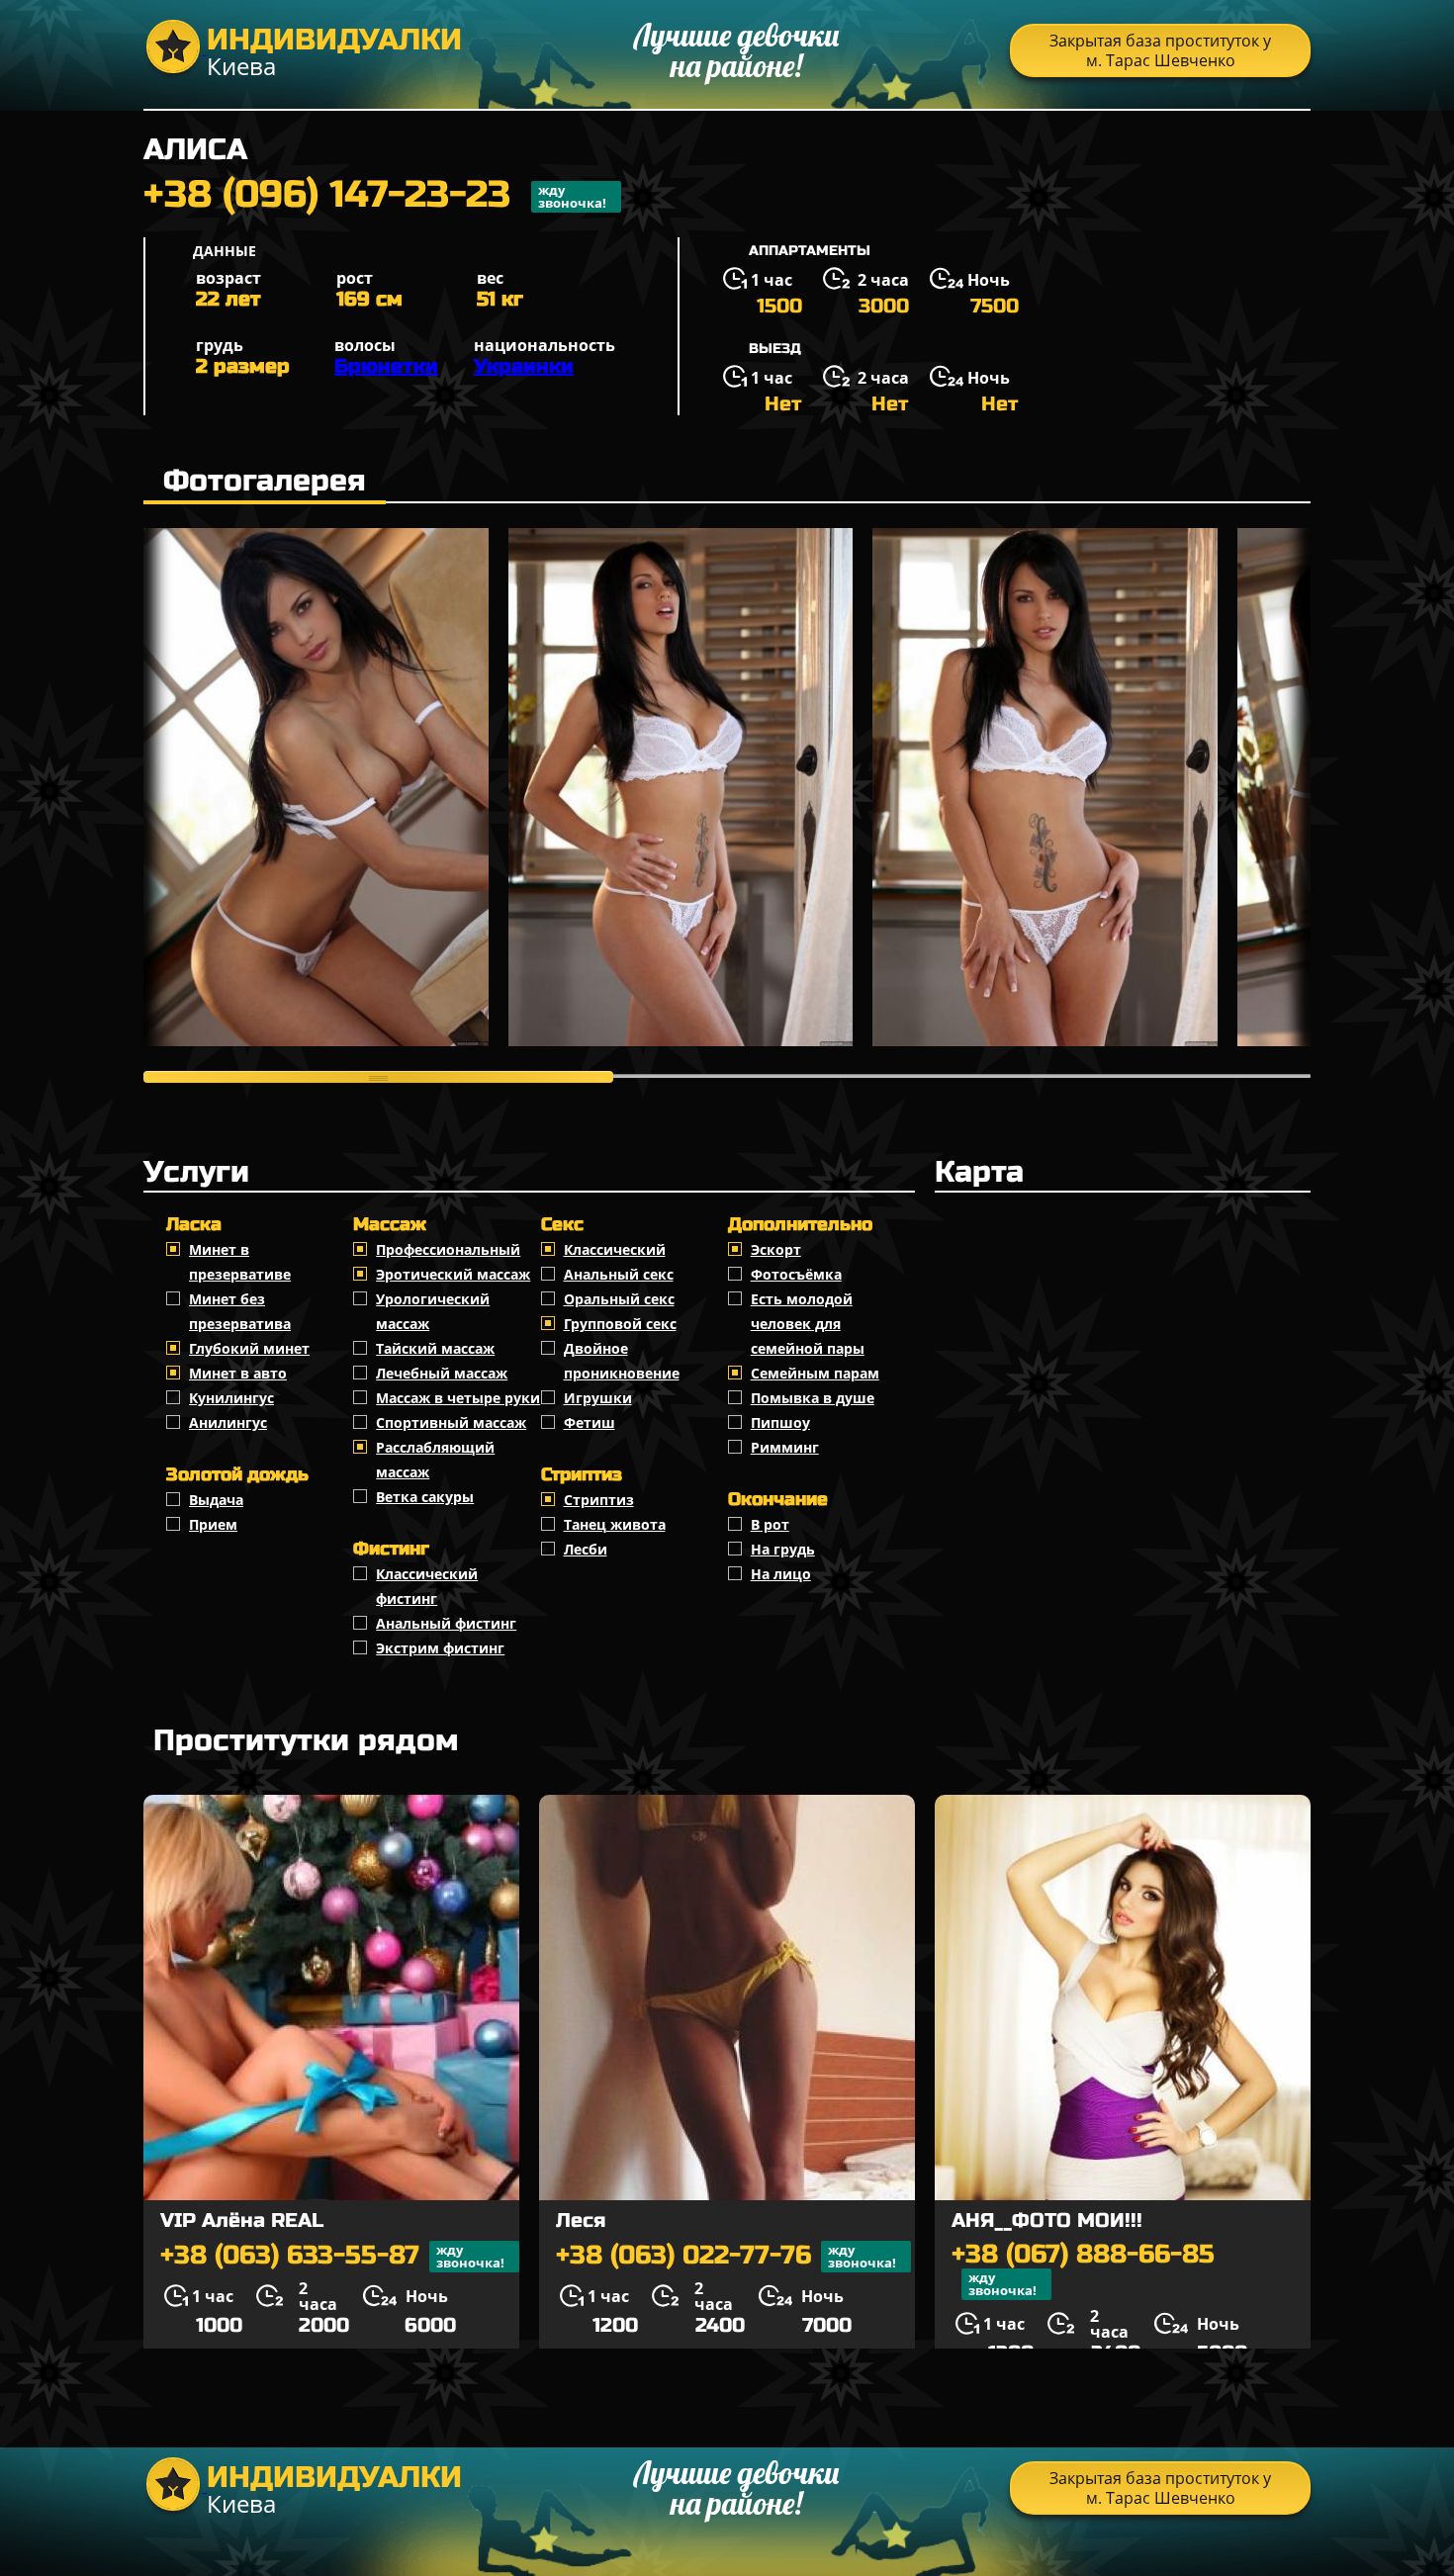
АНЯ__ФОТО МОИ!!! (1047, 2221)
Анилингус (228, 1422)
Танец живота (615, 1524)
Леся (581, 2221)
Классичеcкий (615, 1249)
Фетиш (590, 1422)
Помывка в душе (813, 1398)
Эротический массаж (453, 1274)
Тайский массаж (435, 1348)
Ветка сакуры (425, 1497)
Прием (213, 1524)
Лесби (586, 1549)
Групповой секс (620, 1324)
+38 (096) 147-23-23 (375, 197)
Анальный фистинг (446, 1623)
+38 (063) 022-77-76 (726, 2256)
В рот (770, 1524)
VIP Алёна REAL (242, 2221)
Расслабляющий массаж (435, 1460)
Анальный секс (619, 1274)
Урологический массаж (433, 1311)
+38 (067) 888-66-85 (1083, 2270)
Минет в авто (238, 1373)
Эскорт (776, 1249)
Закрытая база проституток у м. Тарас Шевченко (1160, 50)
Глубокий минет (249, 1348)
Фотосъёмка (796, 1274)
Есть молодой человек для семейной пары (808, 1324)
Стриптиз (599, 1500)
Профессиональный (448, 1249)
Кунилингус (231, 1398)
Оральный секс (619, 1299)
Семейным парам (815, 1373)
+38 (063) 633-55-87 (332, 2256)
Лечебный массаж (442, 1373)
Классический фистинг (427, 1586)
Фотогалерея (265, 481)
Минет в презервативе (240, 1262)
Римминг (785, 1447)
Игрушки (598, 1398)
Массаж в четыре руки (458, 1398)
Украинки (524, 366)
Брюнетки (386, 366)
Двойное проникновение (622, 1361)
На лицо (781, 1574)
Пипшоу (780, 1422)
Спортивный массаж (451, 1422)
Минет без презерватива (240, 1311)
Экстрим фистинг (440, 1648)
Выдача (216, 1500)
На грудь (783, 1549)
